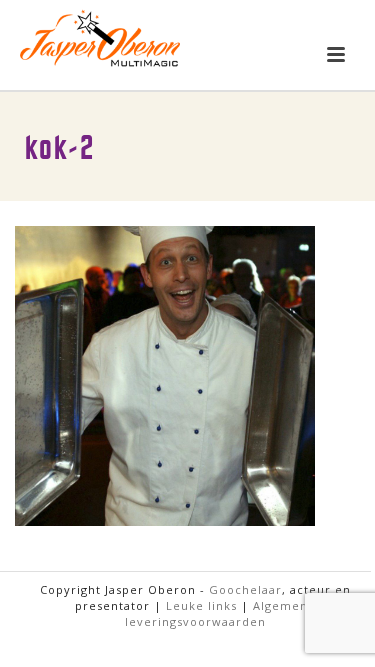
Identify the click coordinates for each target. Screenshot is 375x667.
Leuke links (201, 605)
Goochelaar (245, 589)
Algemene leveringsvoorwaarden (220, 613)
